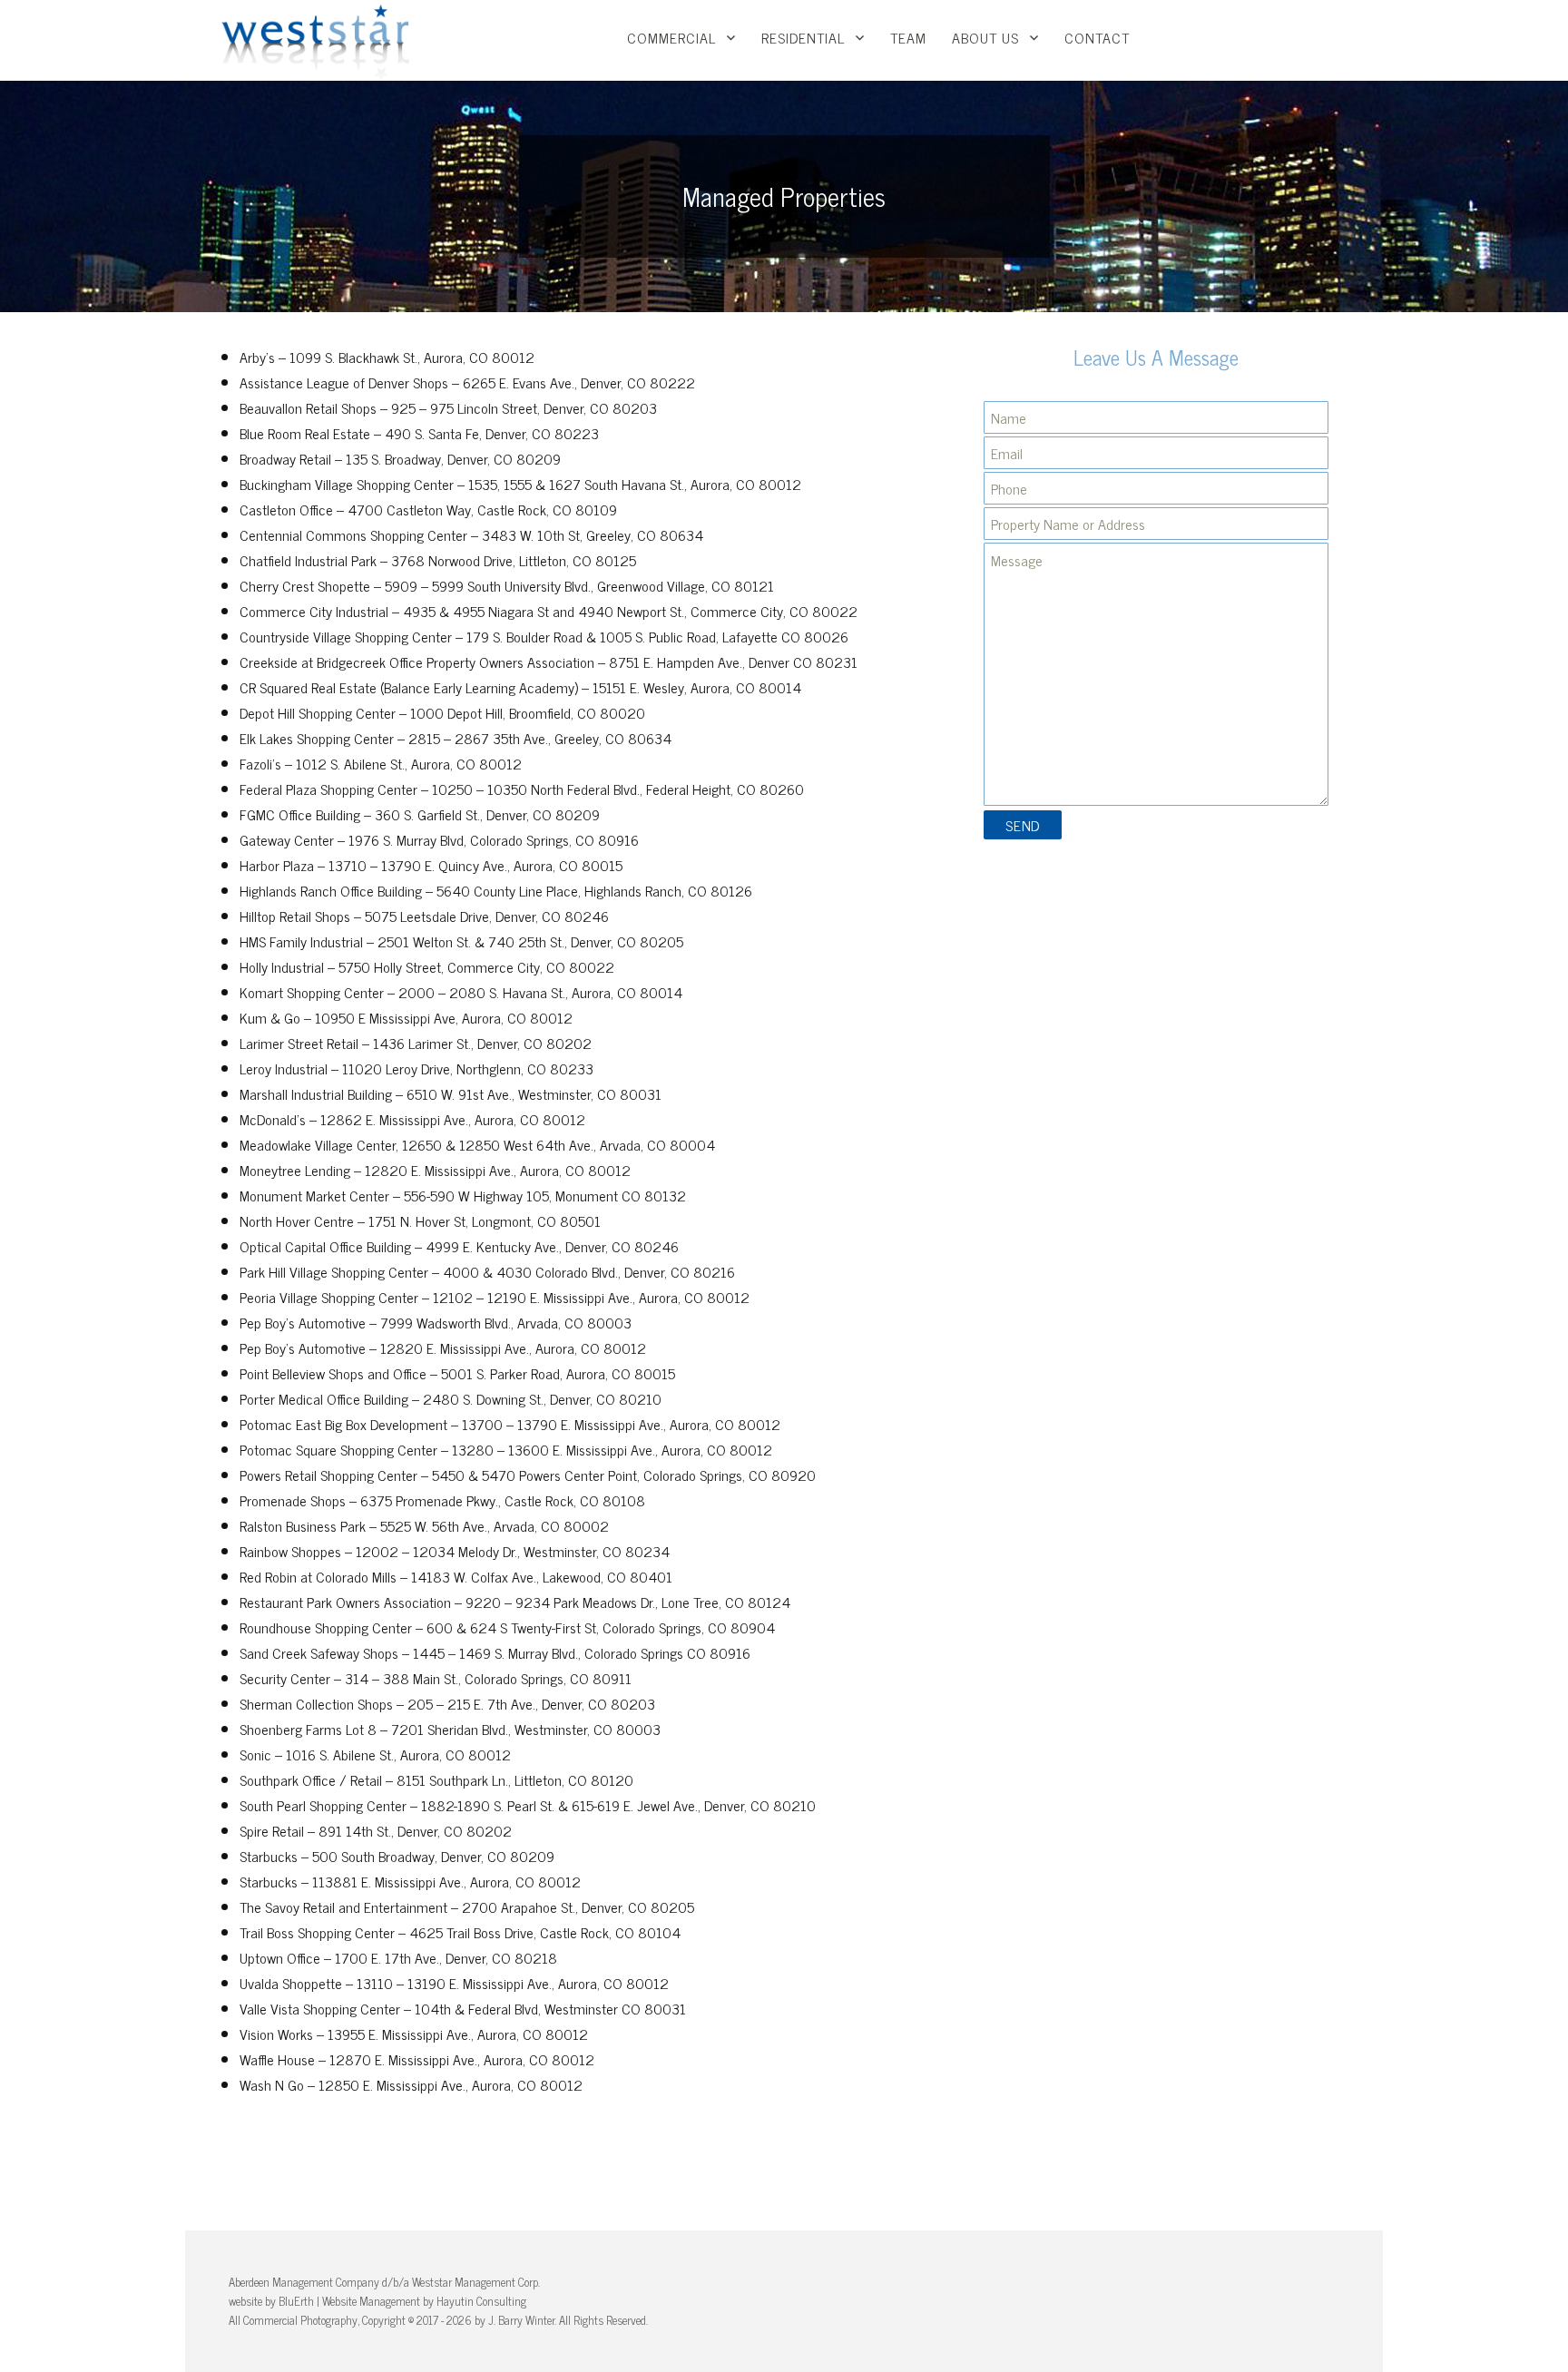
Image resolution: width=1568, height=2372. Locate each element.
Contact (1097, 37)
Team (908, 37)
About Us (985, 37)
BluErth (296, 2301)
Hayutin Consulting (481, 2301)
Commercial (671, 37)
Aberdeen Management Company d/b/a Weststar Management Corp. (384, 2282)
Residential (803, 37)
